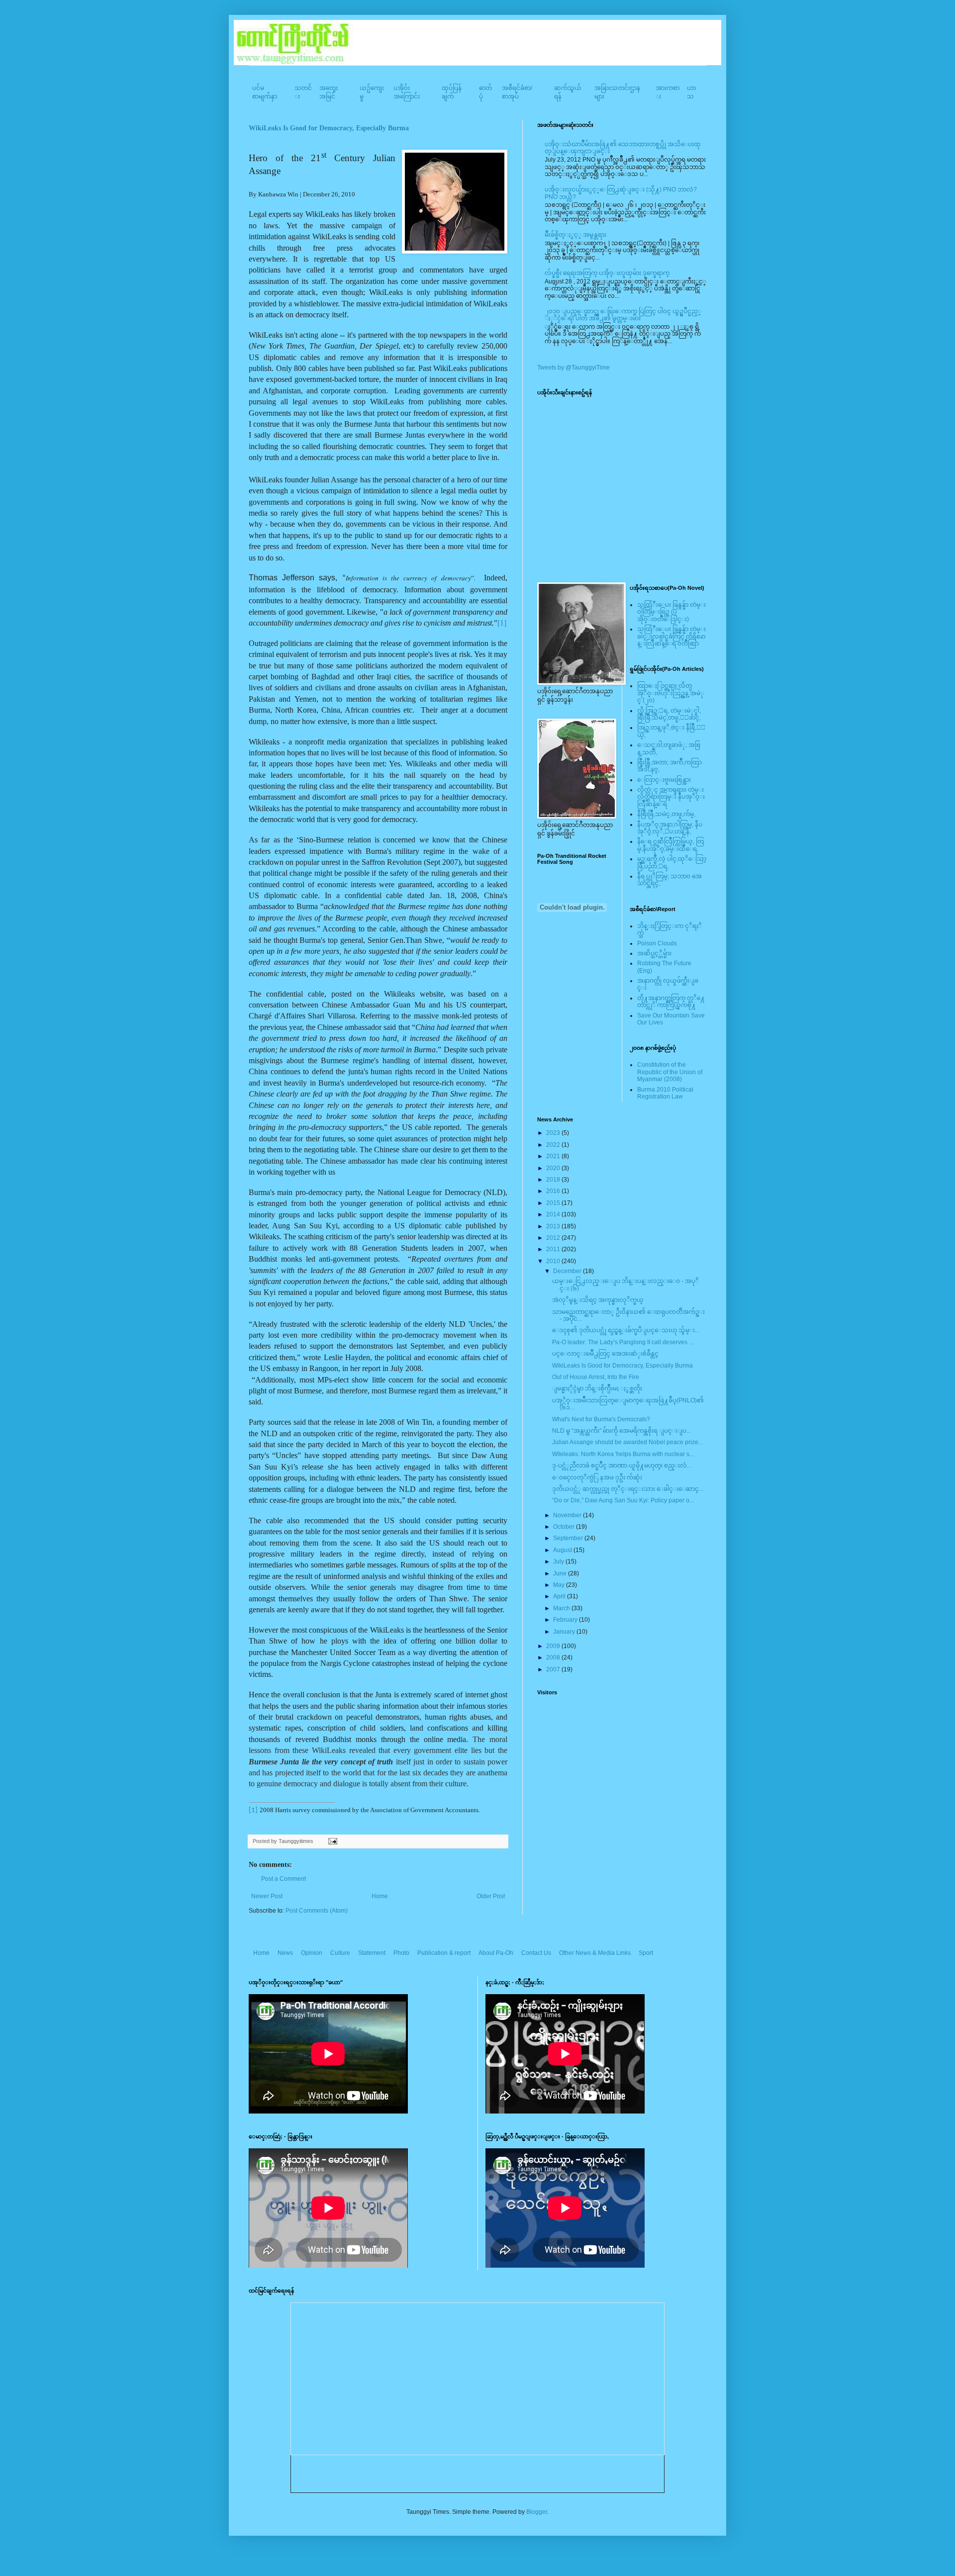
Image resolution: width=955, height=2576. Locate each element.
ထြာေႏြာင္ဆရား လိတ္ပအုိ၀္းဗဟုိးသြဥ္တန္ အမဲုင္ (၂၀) (670, 693)
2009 (554, 1646)
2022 (554, 1145)
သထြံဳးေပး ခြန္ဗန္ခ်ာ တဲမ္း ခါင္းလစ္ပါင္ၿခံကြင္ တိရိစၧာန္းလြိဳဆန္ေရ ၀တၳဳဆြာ (671, 636)
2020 (554, 1168)
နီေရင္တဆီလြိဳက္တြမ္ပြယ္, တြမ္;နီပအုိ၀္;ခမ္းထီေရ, (670, 845)
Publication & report (444, 1953)
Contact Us (536, 1953)
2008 (554, 1657)
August (563, 1550)
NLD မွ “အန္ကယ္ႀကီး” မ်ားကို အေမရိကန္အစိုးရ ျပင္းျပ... (621, 1431)
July (559, 1562)
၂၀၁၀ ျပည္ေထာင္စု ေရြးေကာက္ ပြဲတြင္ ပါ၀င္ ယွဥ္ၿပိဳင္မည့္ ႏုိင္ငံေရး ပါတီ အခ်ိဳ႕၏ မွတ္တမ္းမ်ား (623, 315)
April (560, 1596)
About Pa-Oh (496, 1953)
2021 (554, 1156)
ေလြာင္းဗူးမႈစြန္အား (664, 780)
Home (380, 1896)
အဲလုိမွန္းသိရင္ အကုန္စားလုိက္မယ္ (598, 1300)
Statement (372, 1953)
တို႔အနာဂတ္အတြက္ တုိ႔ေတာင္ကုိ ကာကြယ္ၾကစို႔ (671, 1002)
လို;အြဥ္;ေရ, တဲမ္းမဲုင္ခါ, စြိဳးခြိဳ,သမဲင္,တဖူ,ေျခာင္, (669, 714)
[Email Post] (332, 1841)
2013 (554, 1226)
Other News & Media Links (595, 1953)
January (565, 1632)
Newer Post (267, 1896)
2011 (554, 1249)
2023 (554, 1133)
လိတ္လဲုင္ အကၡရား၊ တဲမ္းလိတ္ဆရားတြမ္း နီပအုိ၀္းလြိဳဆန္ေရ (671, 797)
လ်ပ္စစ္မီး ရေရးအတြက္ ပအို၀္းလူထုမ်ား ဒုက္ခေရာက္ (607, 273)
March (562, 1608)
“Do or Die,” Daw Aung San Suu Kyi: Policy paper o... (623, 1500)
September (569, 1538)
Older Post (491, 1896)
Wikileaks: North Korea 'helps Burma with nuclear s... (623, 1454)
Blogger (537, 2512)
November (568, 1515)
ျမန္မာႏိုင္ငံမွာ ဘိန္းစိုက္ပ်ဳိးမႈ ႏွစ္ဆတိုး (597, 1388)
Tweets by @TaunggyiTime (573, 368)
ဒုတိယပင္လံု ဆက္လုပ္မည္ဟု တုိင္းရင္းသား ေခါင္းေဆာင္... (628, 1489)
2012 (554, 1238)
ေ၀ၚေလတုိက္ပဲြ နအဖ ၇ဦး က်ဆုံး (597, 1477)
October (565, 1527)
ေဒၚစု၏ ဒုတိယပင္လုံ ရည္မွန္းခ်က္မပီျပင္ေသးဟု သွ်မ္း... (626, 1330)
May (560, 1585)
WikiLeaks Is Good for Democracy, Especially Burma (329, 128)
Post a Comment (284, 1879)
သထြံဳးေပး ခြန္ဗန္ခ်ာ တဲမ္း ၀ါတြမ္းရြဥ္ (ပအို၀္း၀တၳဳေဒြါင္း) (671, 612)
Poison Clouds (657, 943)
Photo (401, 1953)
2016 (554, 1191)
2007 (554, 1669)
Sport (646, 1953)
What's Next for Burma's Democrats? (601, 1419)
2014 (554, 1214)
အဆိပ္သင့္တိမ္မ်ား (654, 953)
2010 (554, 1261)
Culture (340, 1953)
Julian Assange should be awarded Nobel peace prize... (627, 1442)
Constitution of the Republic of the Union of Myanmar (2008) (670, 1072)
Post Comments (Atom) (317, 1911)
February (566, 1620)
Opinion (312, 1953)
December (568, 1271)
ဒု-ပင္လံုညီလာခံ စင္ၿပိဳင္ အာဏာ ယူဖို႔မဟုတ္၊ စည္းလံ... (622, 1466)
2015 (554, 1203)
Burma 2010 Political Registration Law (665, 1093)
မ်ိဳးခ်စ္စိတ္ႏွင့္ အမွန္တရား (575, 235)
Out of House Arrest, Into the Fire (596, 1377)
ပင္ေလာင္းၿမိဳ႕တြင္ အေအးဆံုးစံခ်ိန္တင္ (605, 1354)
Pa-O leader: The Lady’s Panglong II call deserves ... (623, 1342)
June (561, 1573)
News (285, 1953)
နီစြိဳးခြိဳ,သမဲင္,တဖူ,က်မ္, (666, 814)
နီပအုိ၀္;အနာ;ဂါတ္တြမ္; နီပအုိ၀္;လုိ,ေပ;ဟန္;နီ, (670, 828)
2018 (554, 1180)
